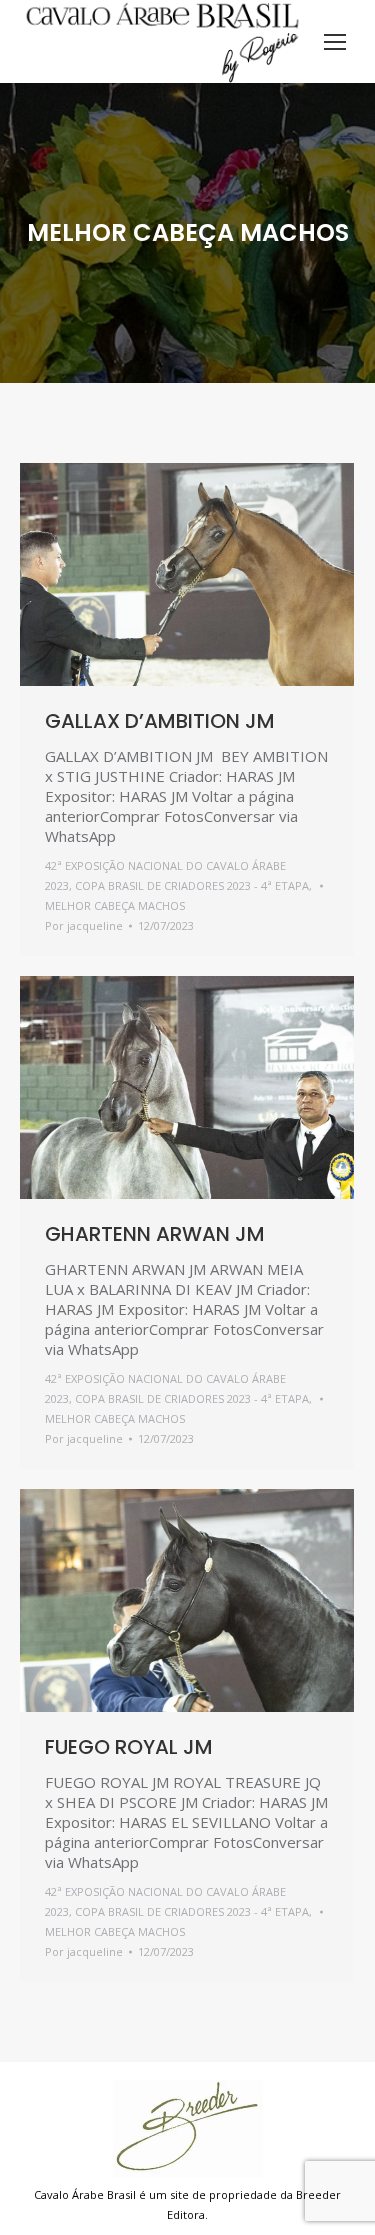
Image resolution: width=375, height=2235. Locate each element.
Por (84, 925)
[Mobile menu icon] (335, 42)
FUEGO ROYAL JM (129, 1747)
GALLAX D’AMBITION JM (160, 721)
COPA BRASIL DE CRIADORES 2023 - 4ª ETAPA (192, 885)
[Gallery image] (187, 574)
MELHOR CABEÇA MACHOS (115, 905)
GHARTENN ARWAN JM (155, 1234)
